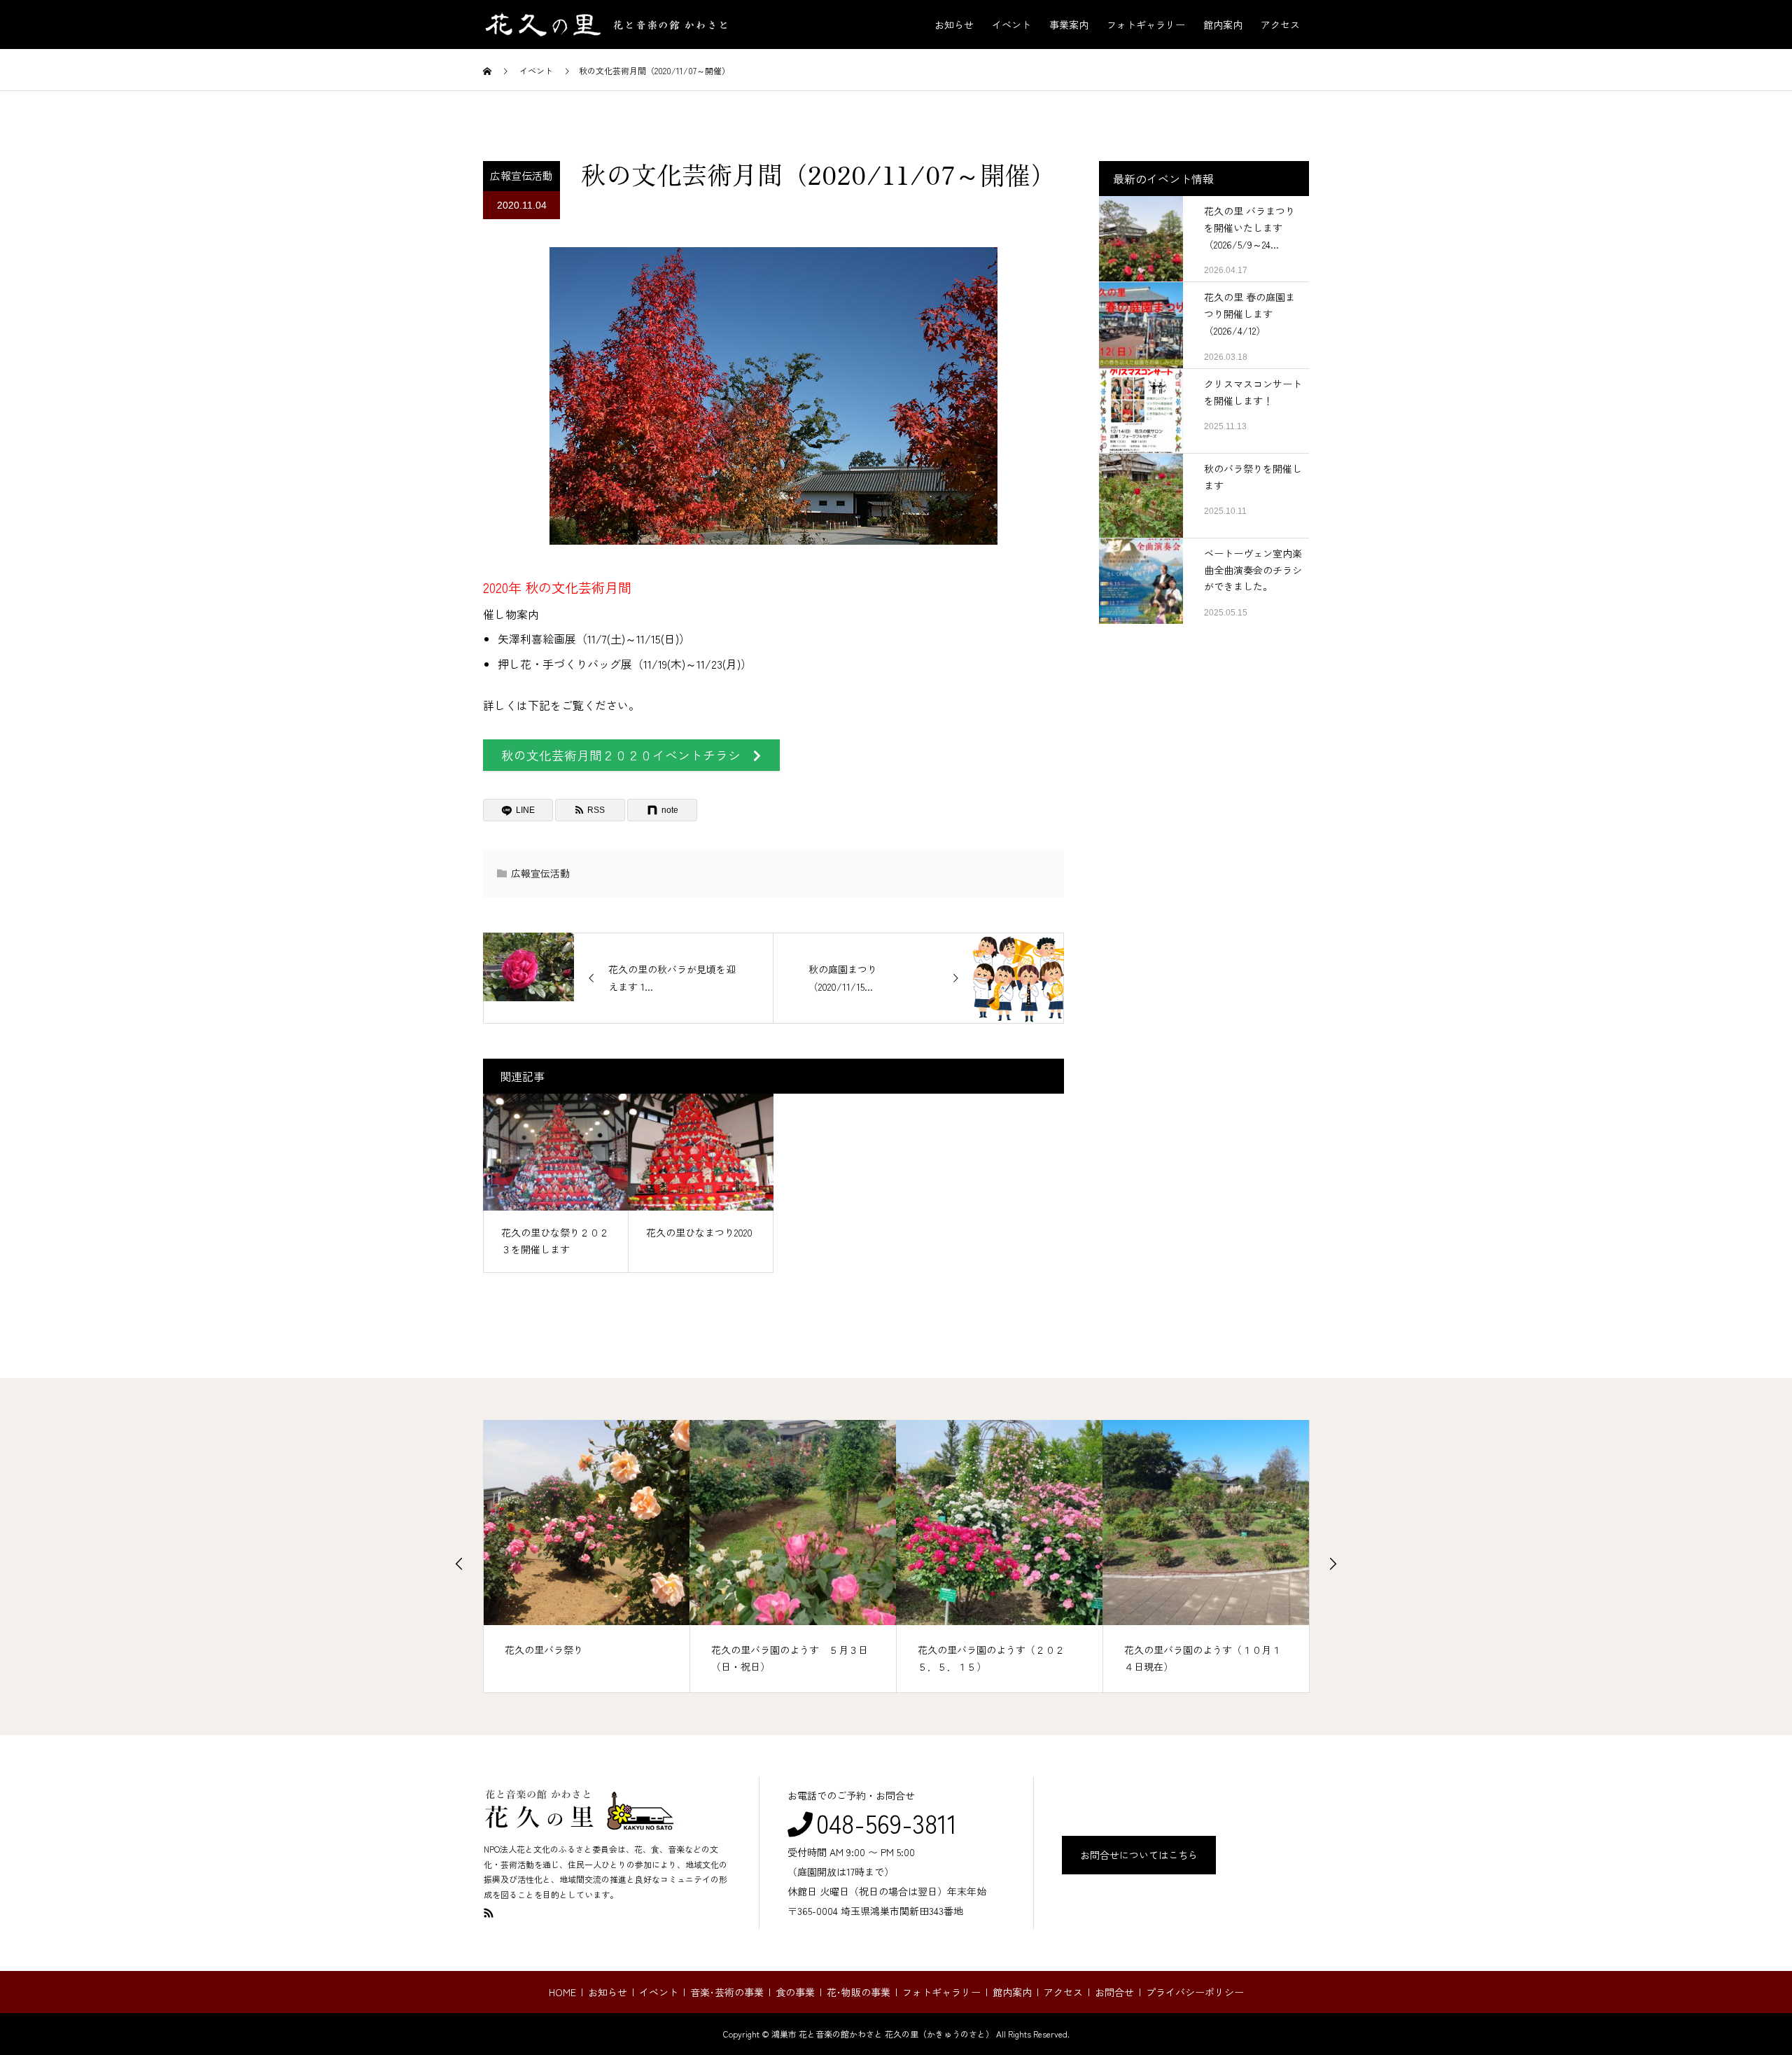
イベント (1011, 25)
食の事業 (795, 1992)
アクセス (1280, 25)
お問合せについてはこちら (1139, 1855)
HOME (562, 1992)
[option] (587, 1556)
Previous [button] (459, 1563)
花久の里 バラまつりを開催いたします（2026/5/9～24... (1249, 228)
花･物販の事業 (859, 1992)
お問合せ (1114, 1992)
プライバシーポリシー (1195, 1992)
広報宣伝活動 (521, 175)
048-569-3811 (887, 1823)
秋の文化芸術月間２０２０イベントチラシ (627, 755)
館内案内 (1223, 25)
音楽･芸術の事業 (727, 1992)
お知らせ (954, 25)
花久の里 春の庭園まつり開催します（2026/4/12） (1249, 314)
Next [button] (1333, 1563)
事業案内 (1069, 25)
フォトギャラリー (1146, 25)
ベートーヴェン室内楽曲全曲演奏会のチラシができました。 (1253, 570)
